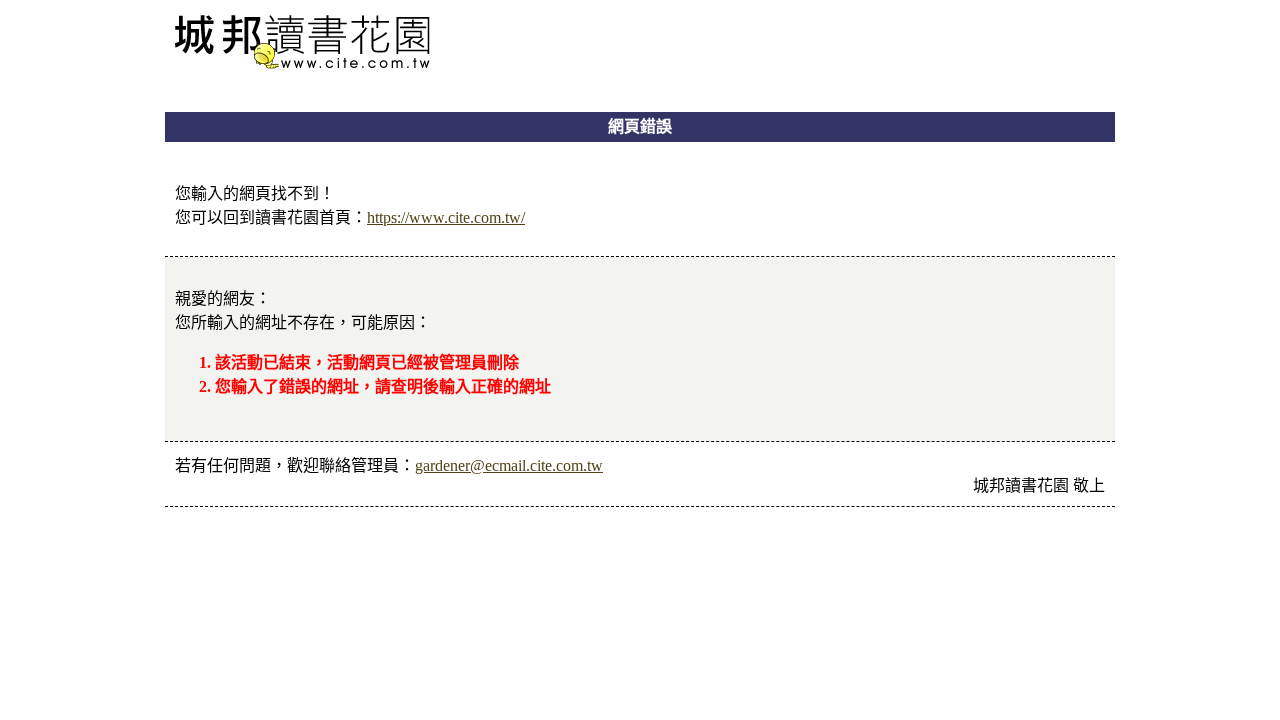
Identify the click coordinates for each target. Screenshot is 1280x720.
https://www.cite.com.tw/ (446, 217)
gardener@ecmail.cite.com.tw (509, 465)
